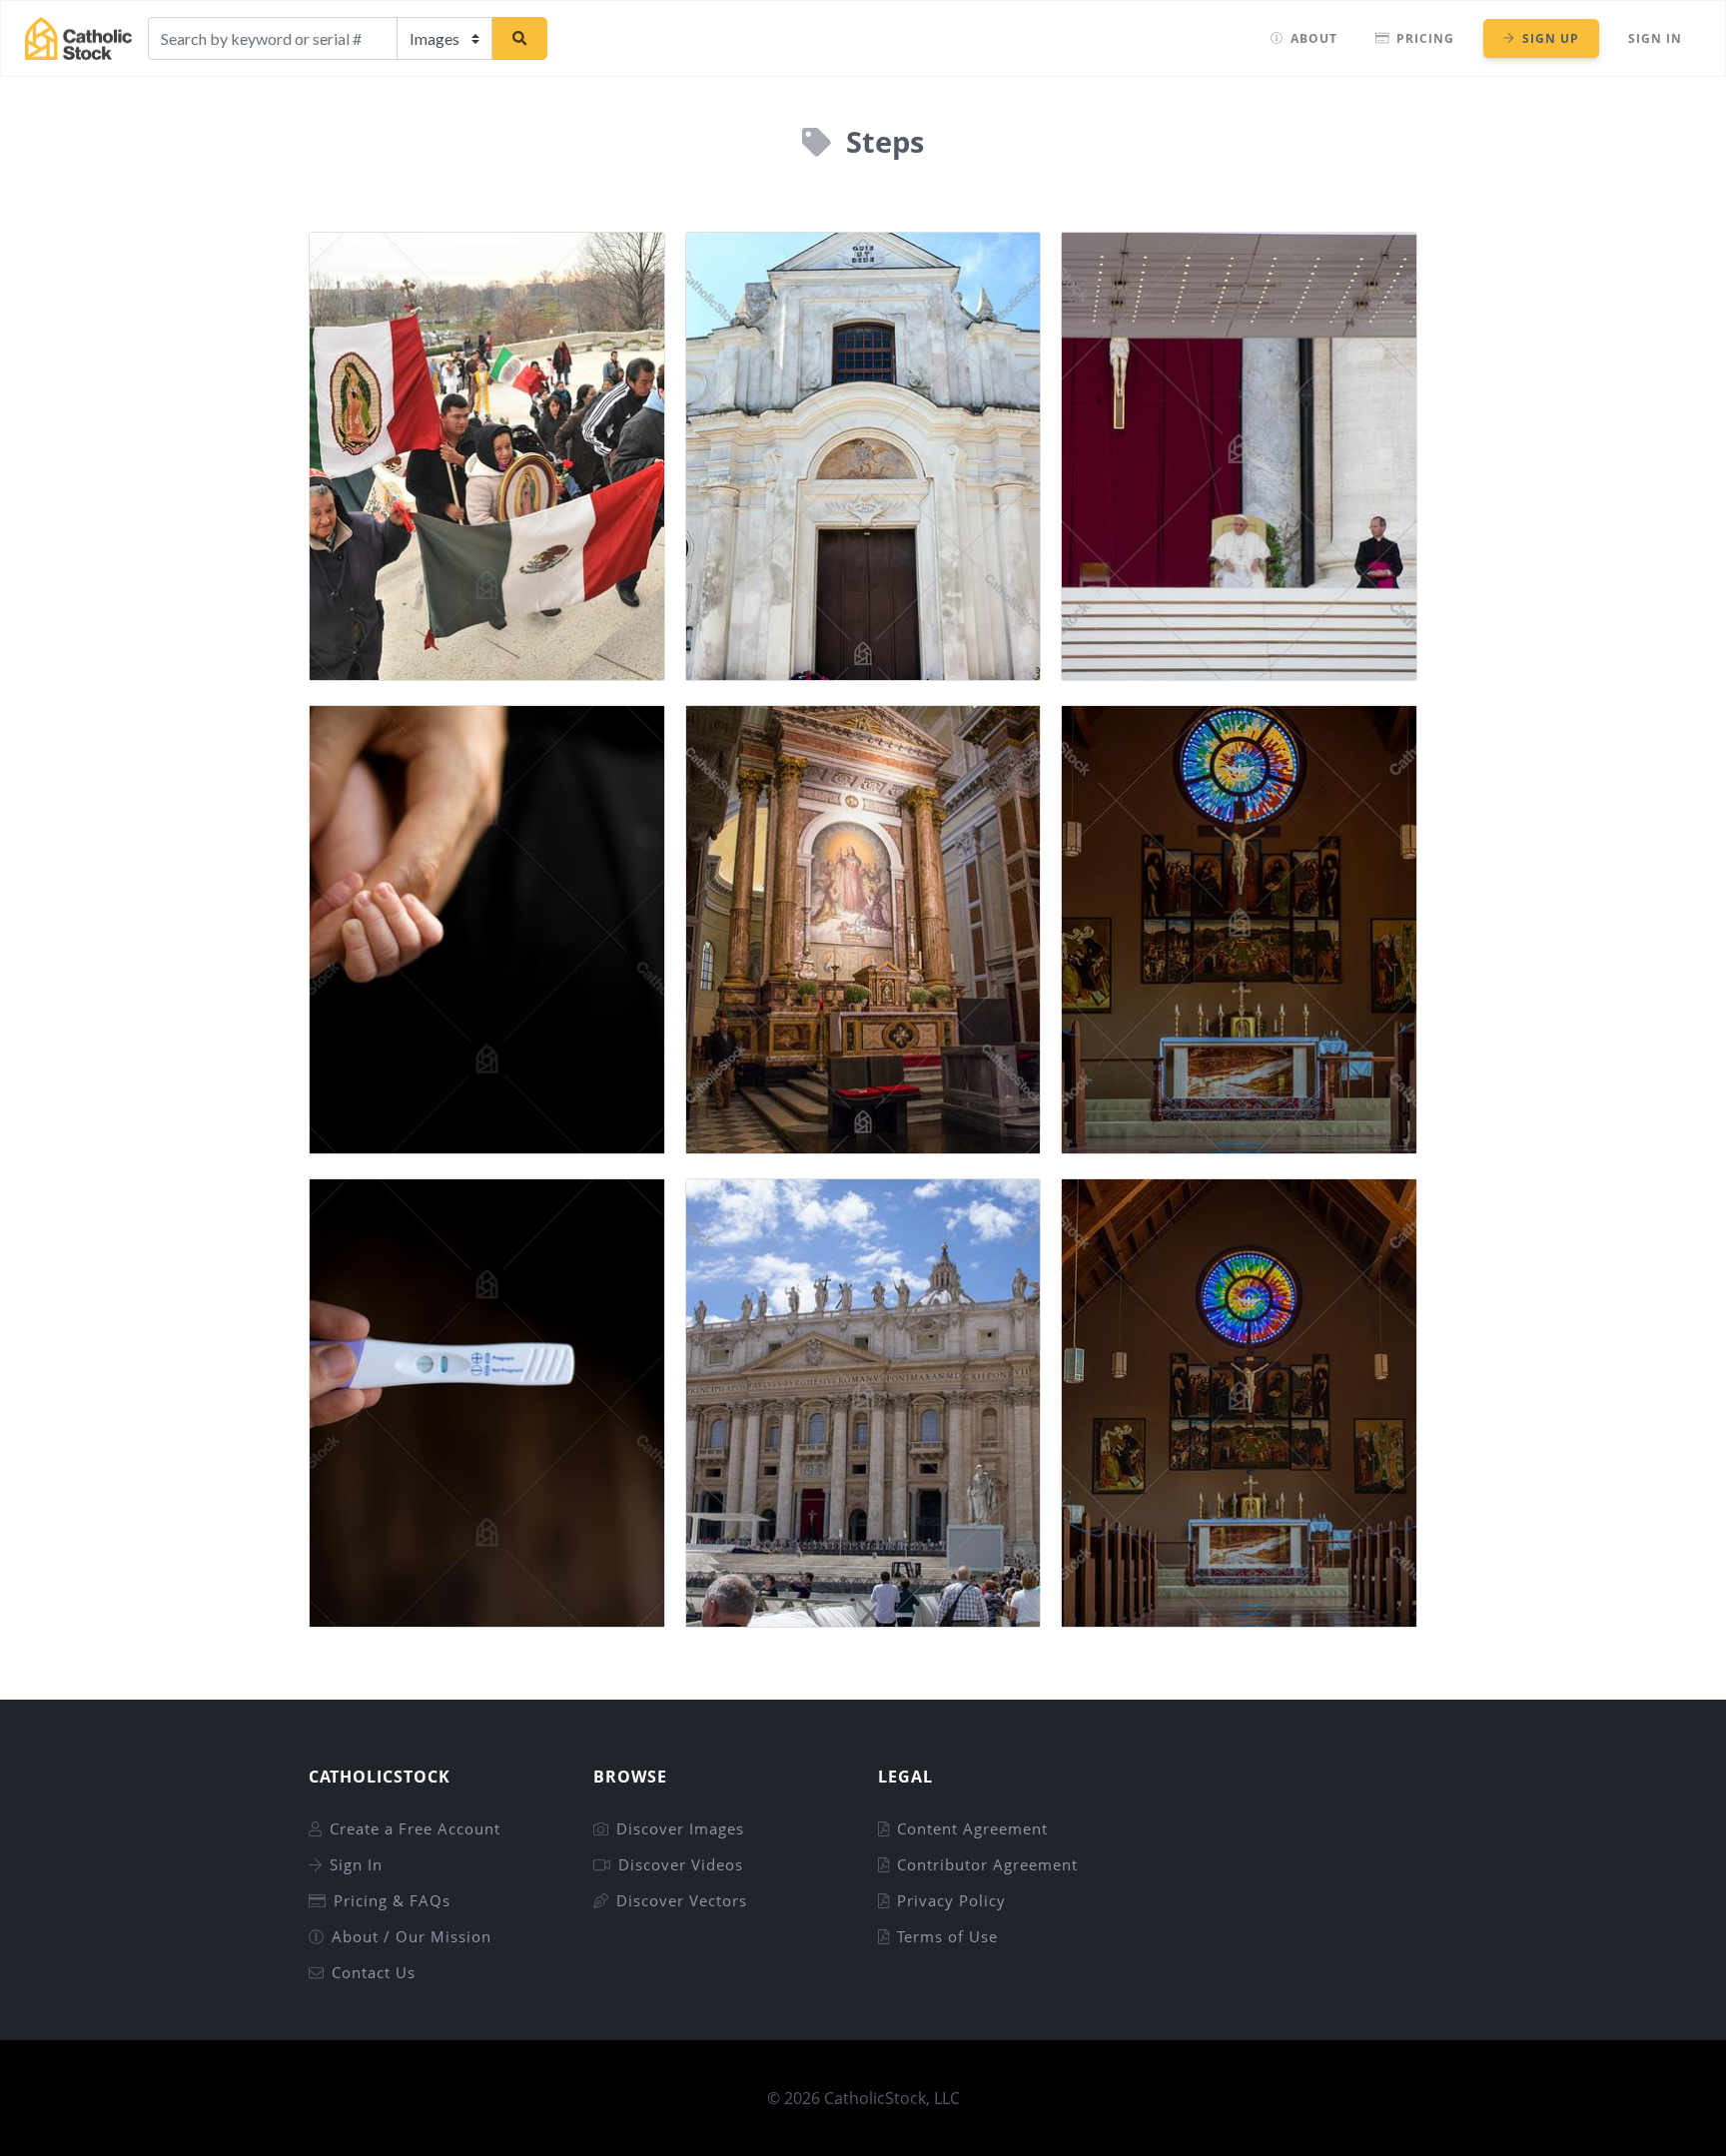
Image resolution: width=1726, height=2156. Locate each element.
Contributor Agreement (987, 1864)
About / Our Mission (412, 1936)
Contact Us (374, 1972)
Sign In (1655, 38)
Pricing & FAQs (392, 1900)
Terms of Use (947, 1936)
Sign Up (1551, 38)
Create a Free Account (415, 1828)
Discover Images (680, 1828)
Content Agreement (972, 1828)
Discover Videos (681, 1864)
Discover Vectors (682, 1900)
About (1314, 38)
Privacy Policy (951, 1900)
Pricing (1425, 38)
